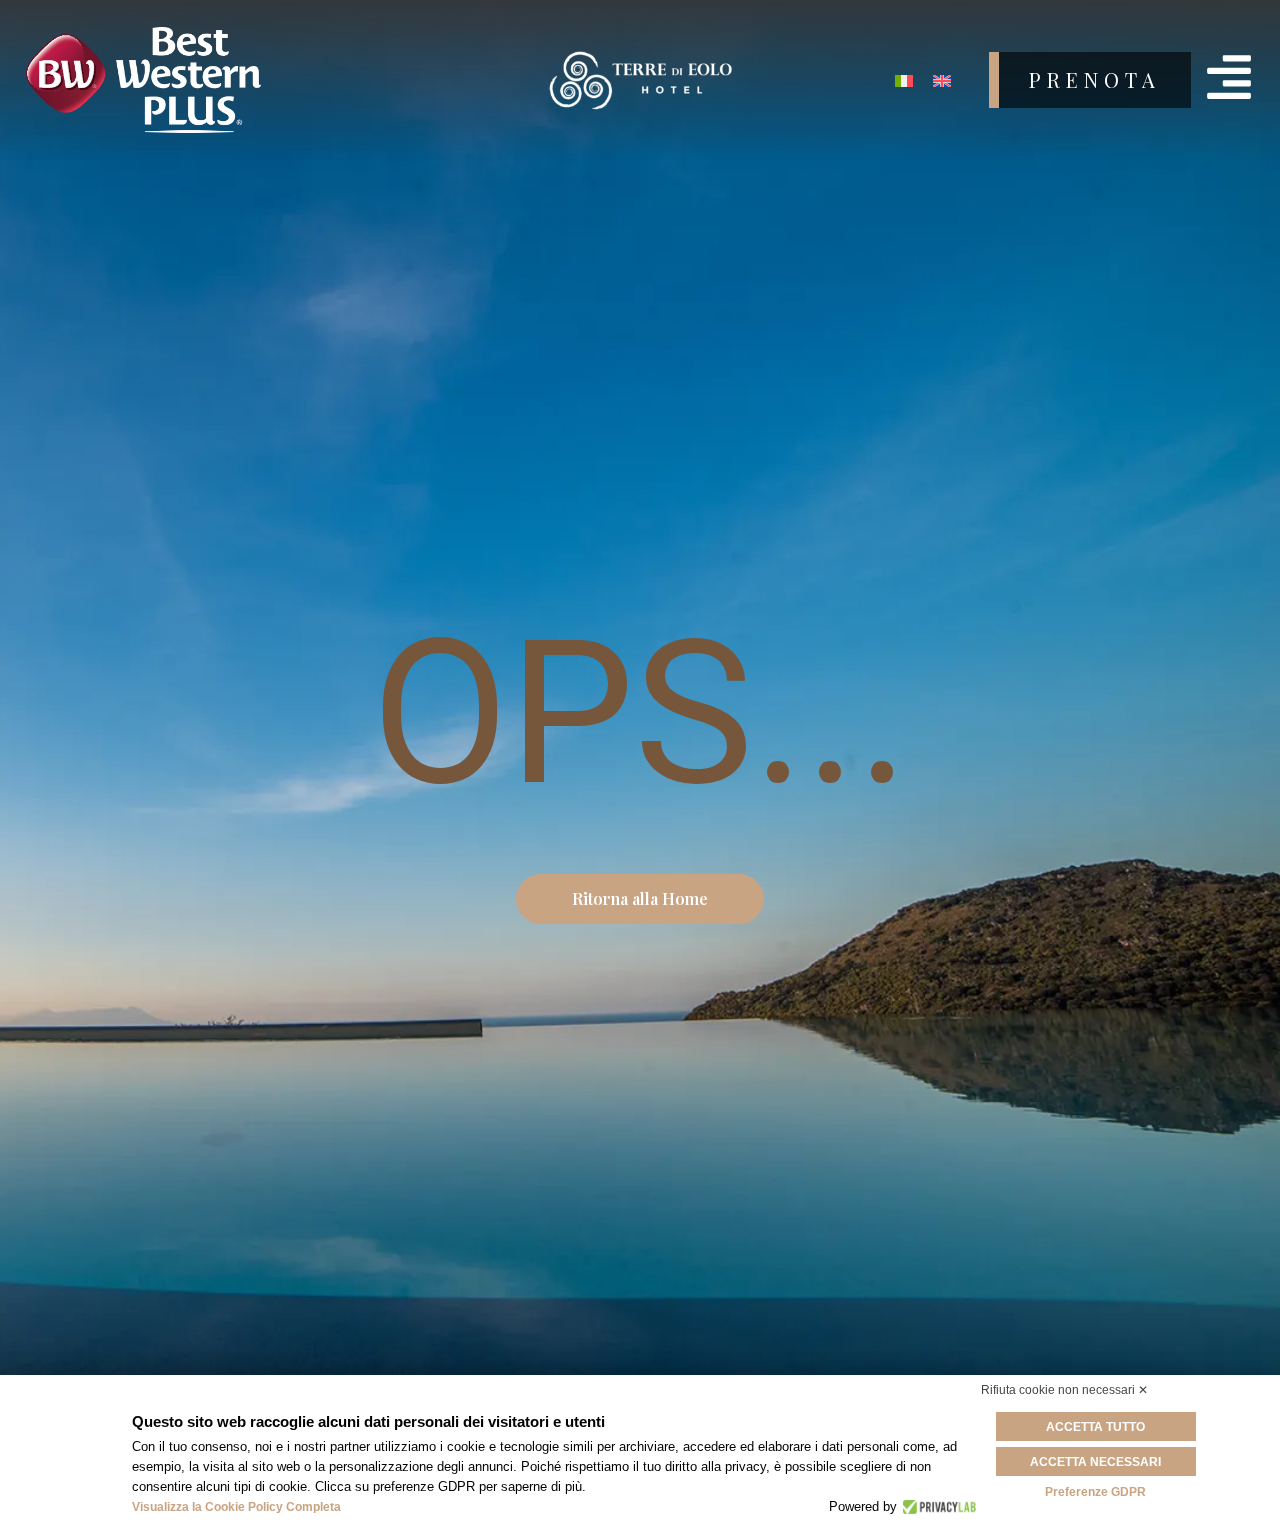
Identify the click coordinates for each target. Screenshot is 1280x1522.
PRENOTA (1095, 79)
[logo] (236, 80)
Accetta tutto (1095, 1427)
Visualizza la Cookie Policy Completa (236, 1507)
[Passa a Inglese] (942, 80)
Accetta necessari (1095, 1462)
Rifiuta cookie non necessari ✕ (1064, 1390)
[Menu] (1229, 77)
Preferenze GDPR (1095, 1492)
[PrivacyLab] (936, 1507)
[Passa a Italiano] (904, 80)
